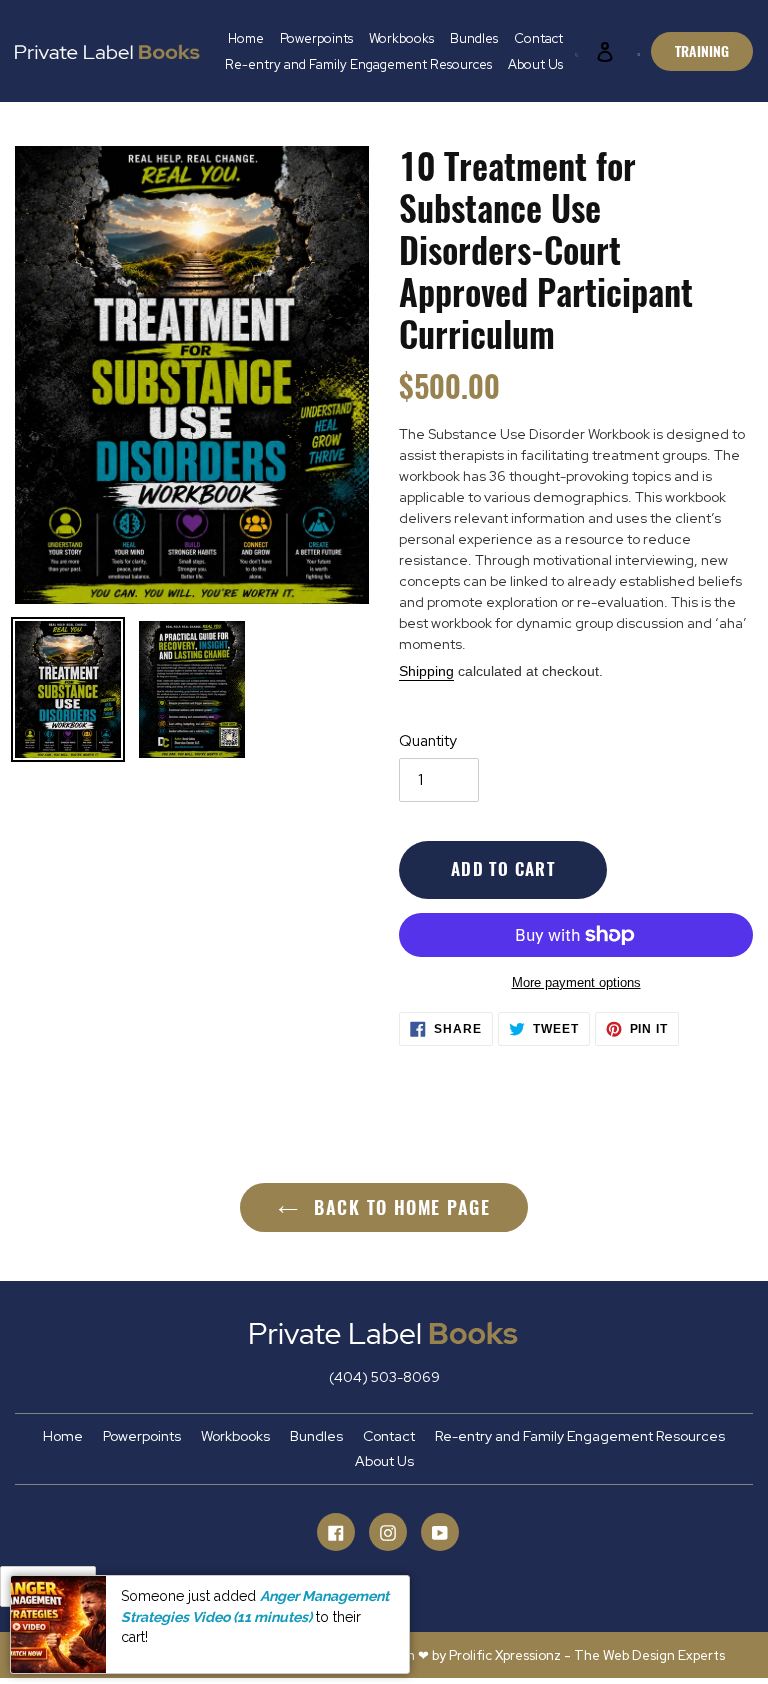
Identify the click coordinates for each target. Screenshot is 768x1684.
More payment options (576, 982)
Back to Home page (399, 1207)
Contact (389, 1436)
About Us (384, 1461)
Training (702, 51)
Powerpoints (142, 1436)
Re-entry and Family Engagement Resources (580, 1436)
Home (63, 1436)
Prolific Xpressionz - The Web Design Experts (587, 1655)
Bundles (316, 1436)
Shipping (426, 671)
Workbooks (235, 1436)
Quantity (428, 741)
